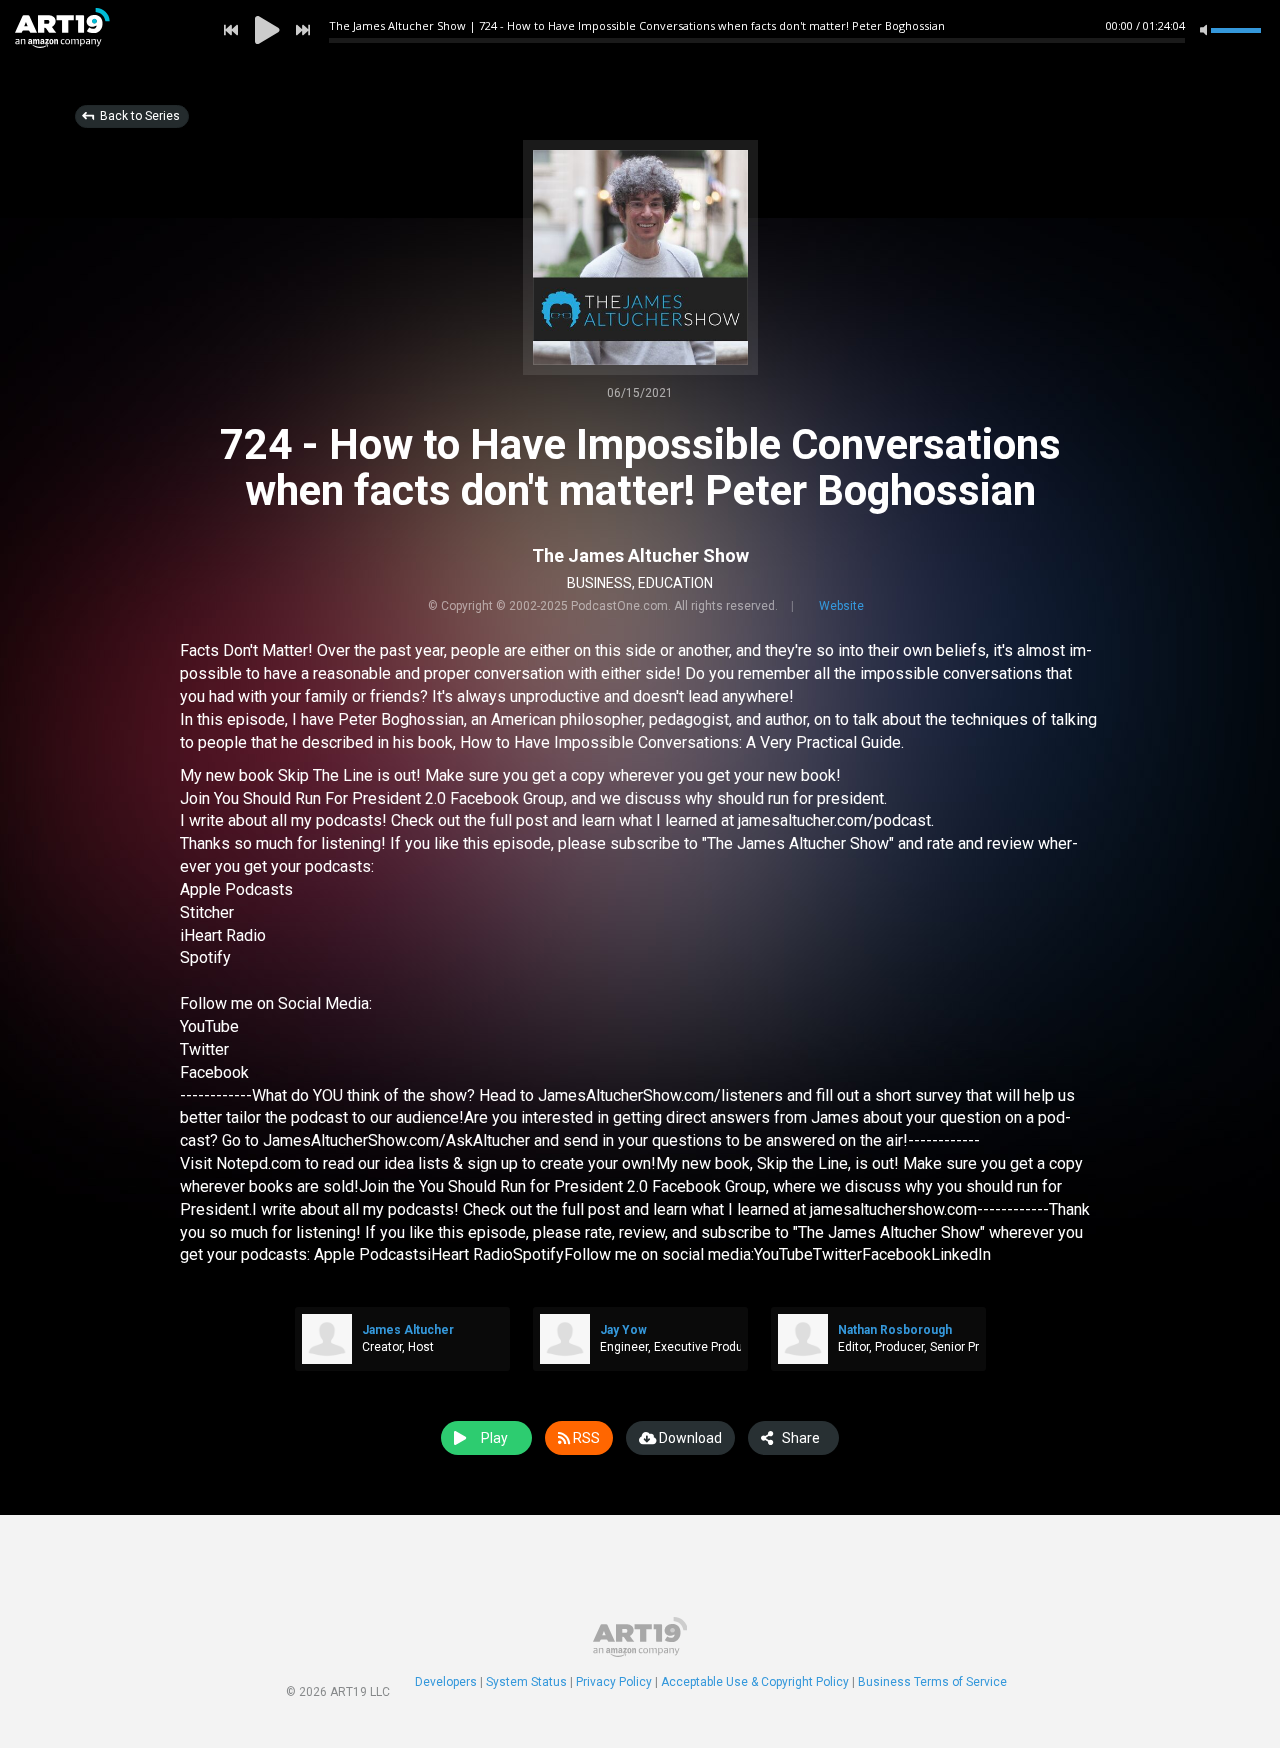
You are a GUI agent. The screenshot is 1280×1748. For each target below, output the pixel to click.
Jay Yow (623, 1330)
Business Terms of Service (932, 1682)
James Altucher (408, 1330)
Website (841, 606)
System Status (526, 1682)
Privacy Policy (614, 1682)
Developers (446, 1682)
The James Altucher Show (640, 555)
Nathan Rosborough (895, 1330)
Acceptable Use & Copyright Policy (755, 1682)
